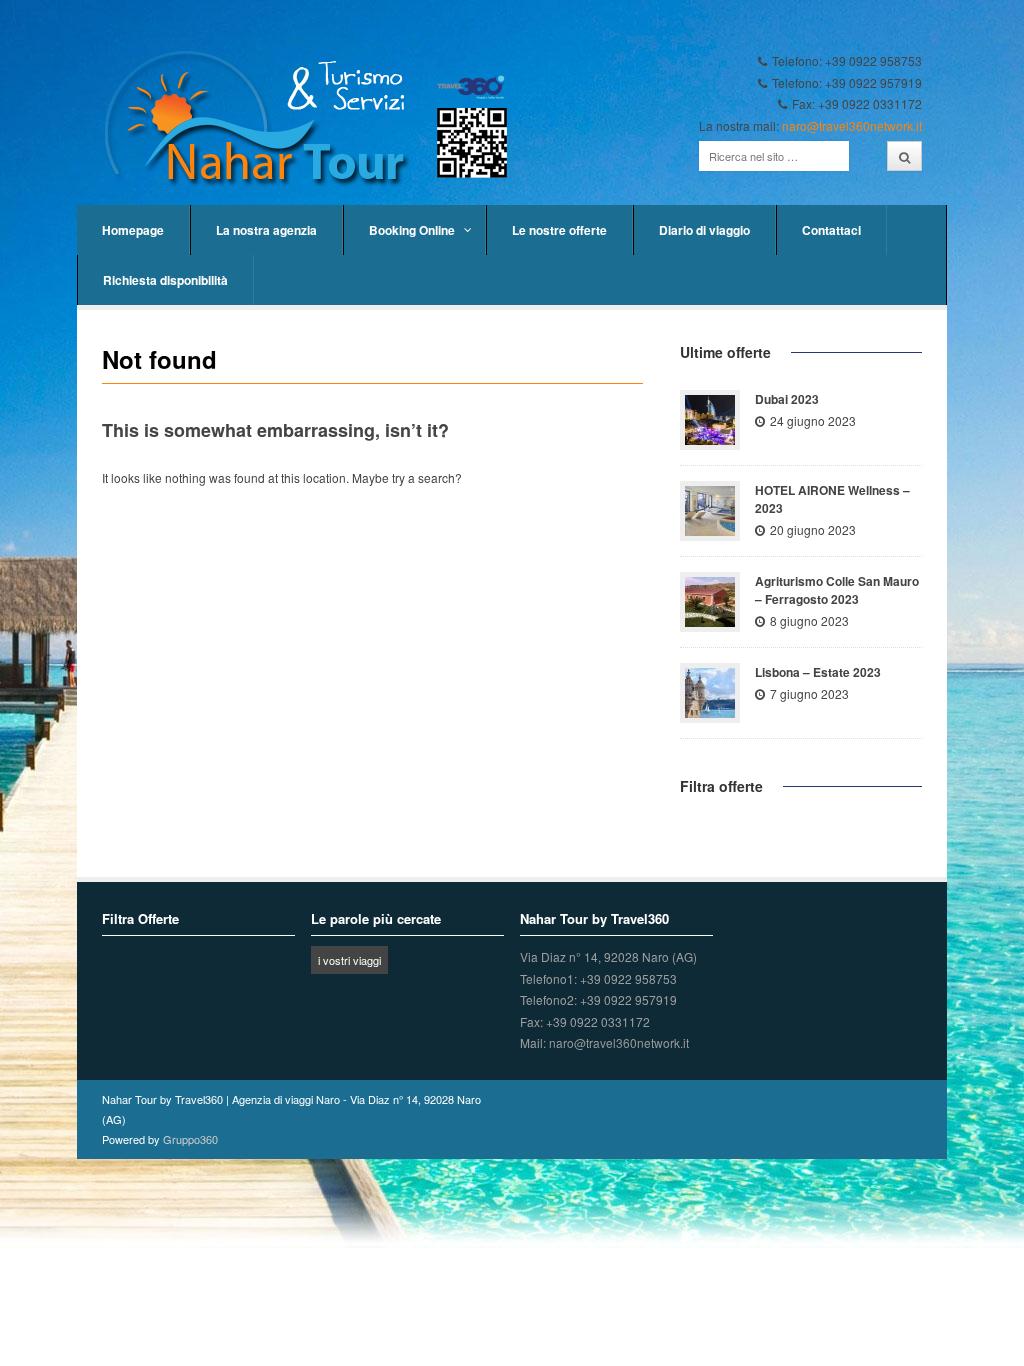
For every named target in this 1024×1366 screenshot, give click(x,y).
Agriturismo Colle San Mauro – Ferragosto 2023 (837, 590)
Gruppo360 (190, 1139)
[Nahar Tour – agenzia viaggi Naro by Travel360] (316, 119)
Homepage (133, 230)
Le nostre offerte (559, 230)
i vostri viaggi (349, 960)
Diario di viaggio (704, 230)
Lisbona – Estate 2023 (818, 672)
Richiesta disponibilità (165, 280)
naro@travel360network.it (852, 125)
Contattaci (831, 230)
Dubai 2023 (787, 399)
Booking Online (412, 230)
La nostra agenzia (266, 230)
